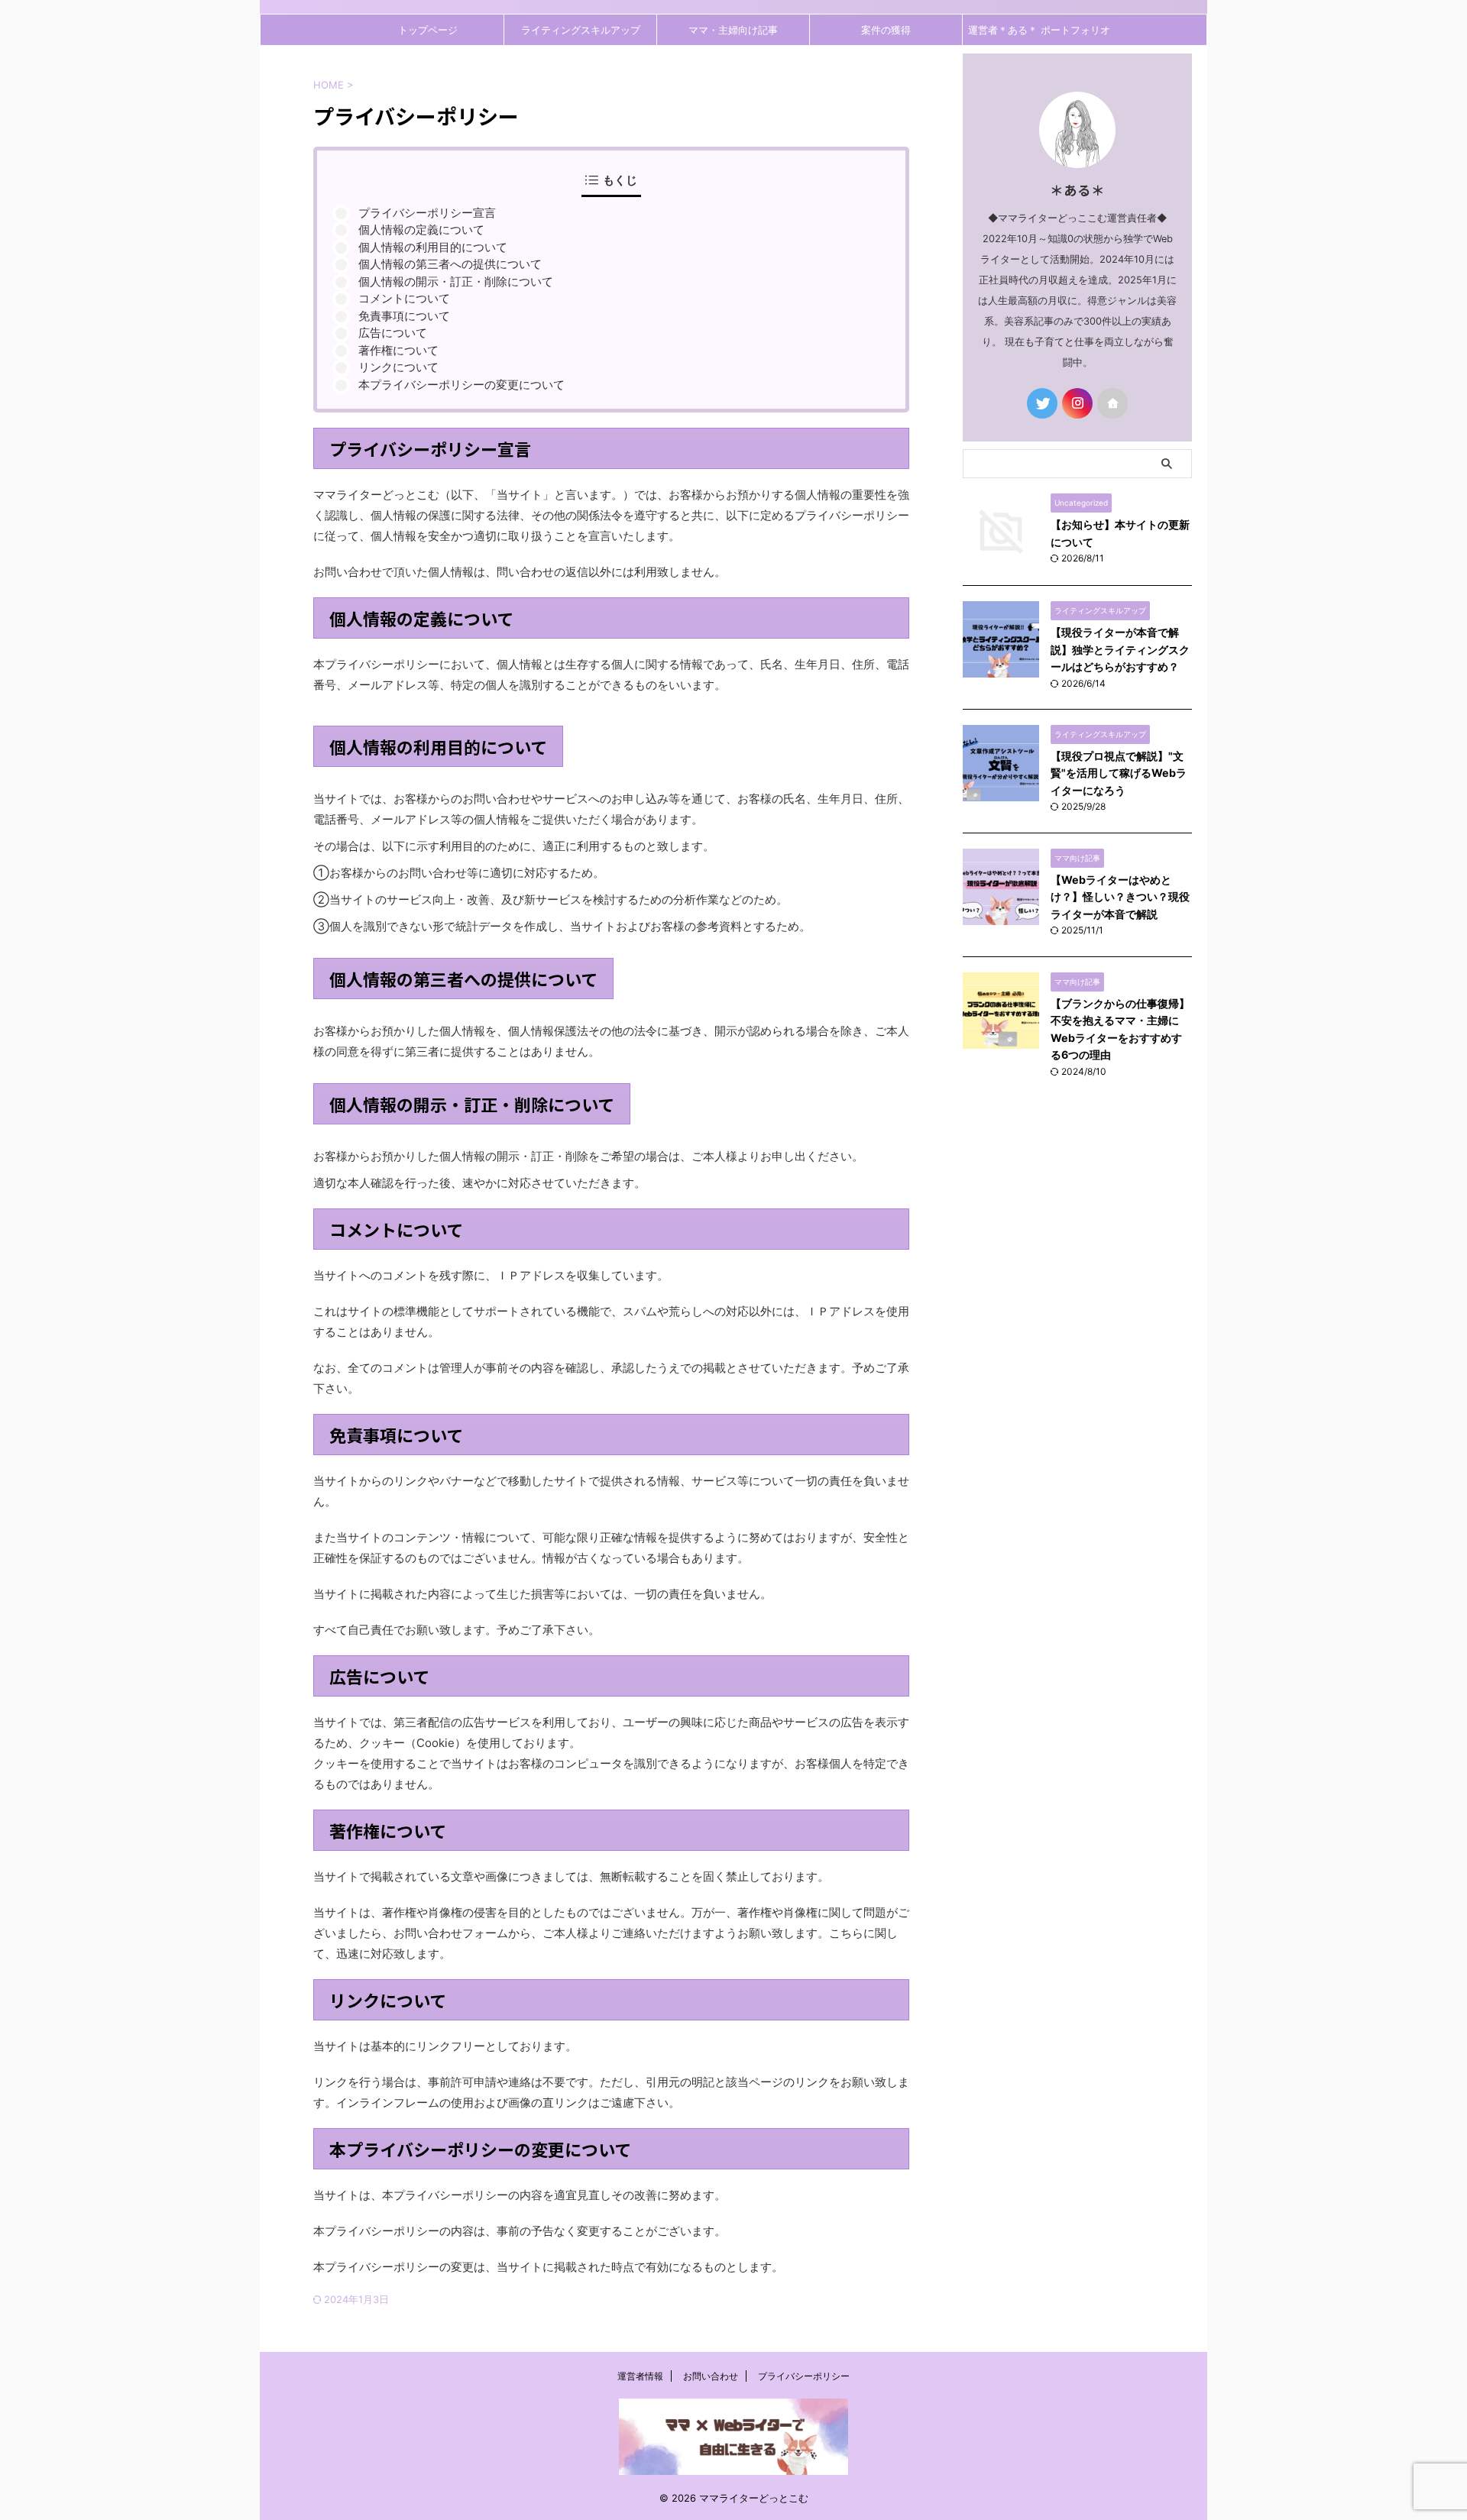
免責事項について (404, 316)
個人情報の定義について (421, 230)
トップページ (428, 30)
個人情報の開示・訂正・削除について (456, 281)
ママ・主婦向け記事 (733, 30)
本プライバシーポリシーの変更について (461, 385)
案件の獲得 (886, 30)
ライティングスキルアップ (581, 30)
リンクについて (398, 367)
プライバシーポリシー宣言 (427, 213)
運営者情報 (640, 2376)
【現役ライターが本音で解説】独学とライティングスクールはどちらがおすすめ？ (1120, 649)
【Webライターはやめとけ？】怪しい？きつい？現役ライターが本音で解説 (1120, 897)
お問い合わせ (711, 2376)
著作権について (398, 350)
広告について (393, 333)
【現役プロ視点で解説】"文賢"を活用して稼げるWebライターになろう (1119, 773)
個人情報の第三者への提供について (450, 264)
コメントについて (404, 298)
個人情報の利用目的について (433, 247)
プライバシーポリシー (804, 2376)
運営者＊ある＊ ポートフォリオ (1039, 30)
